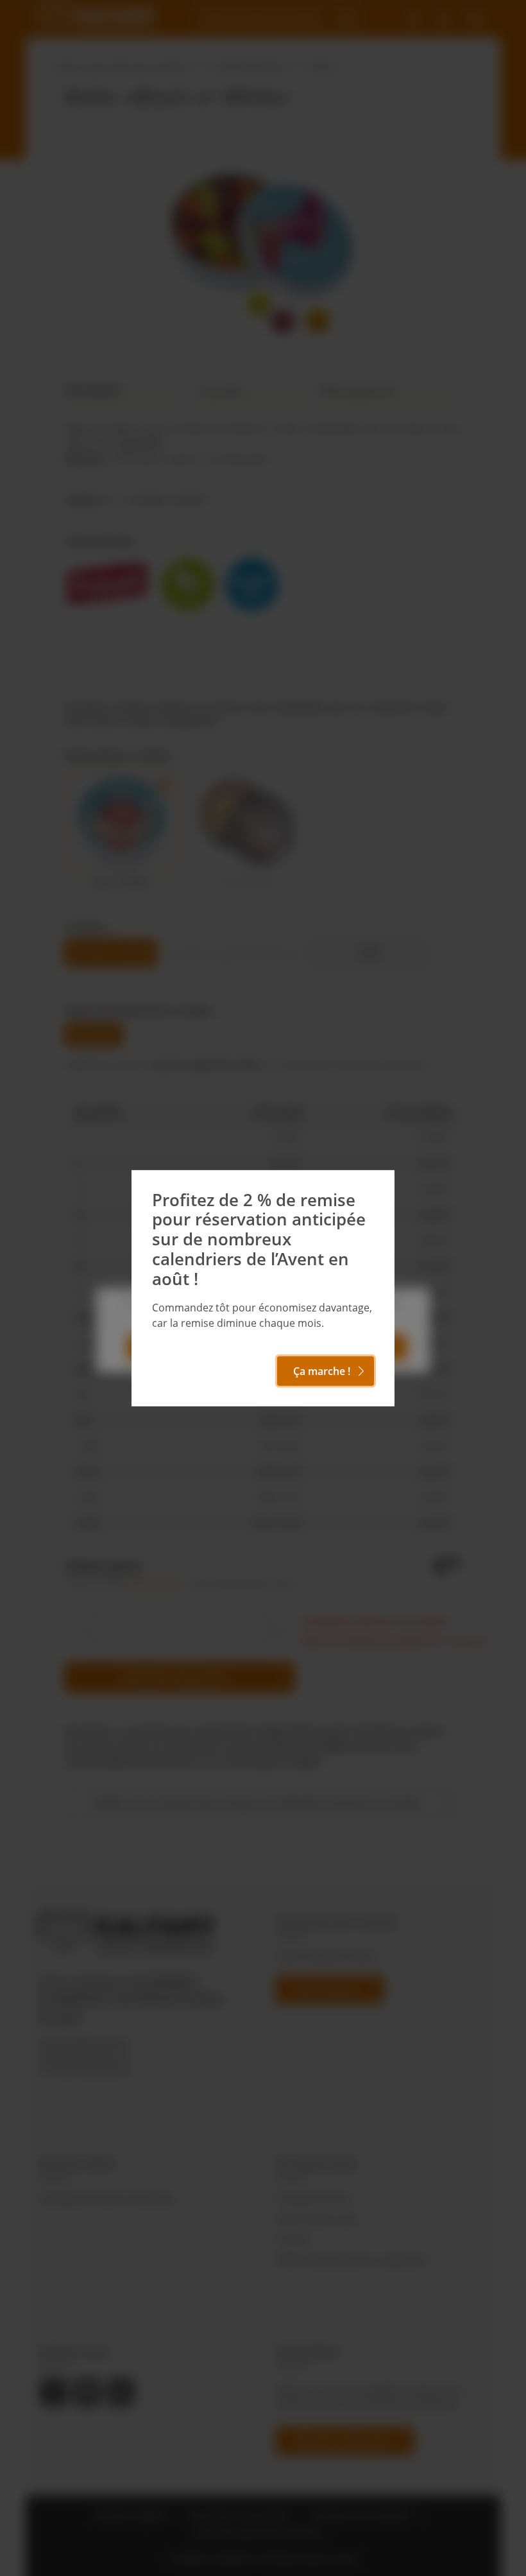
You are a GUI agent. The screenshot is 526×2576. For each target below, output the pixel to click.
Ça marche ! (322, 1371)
